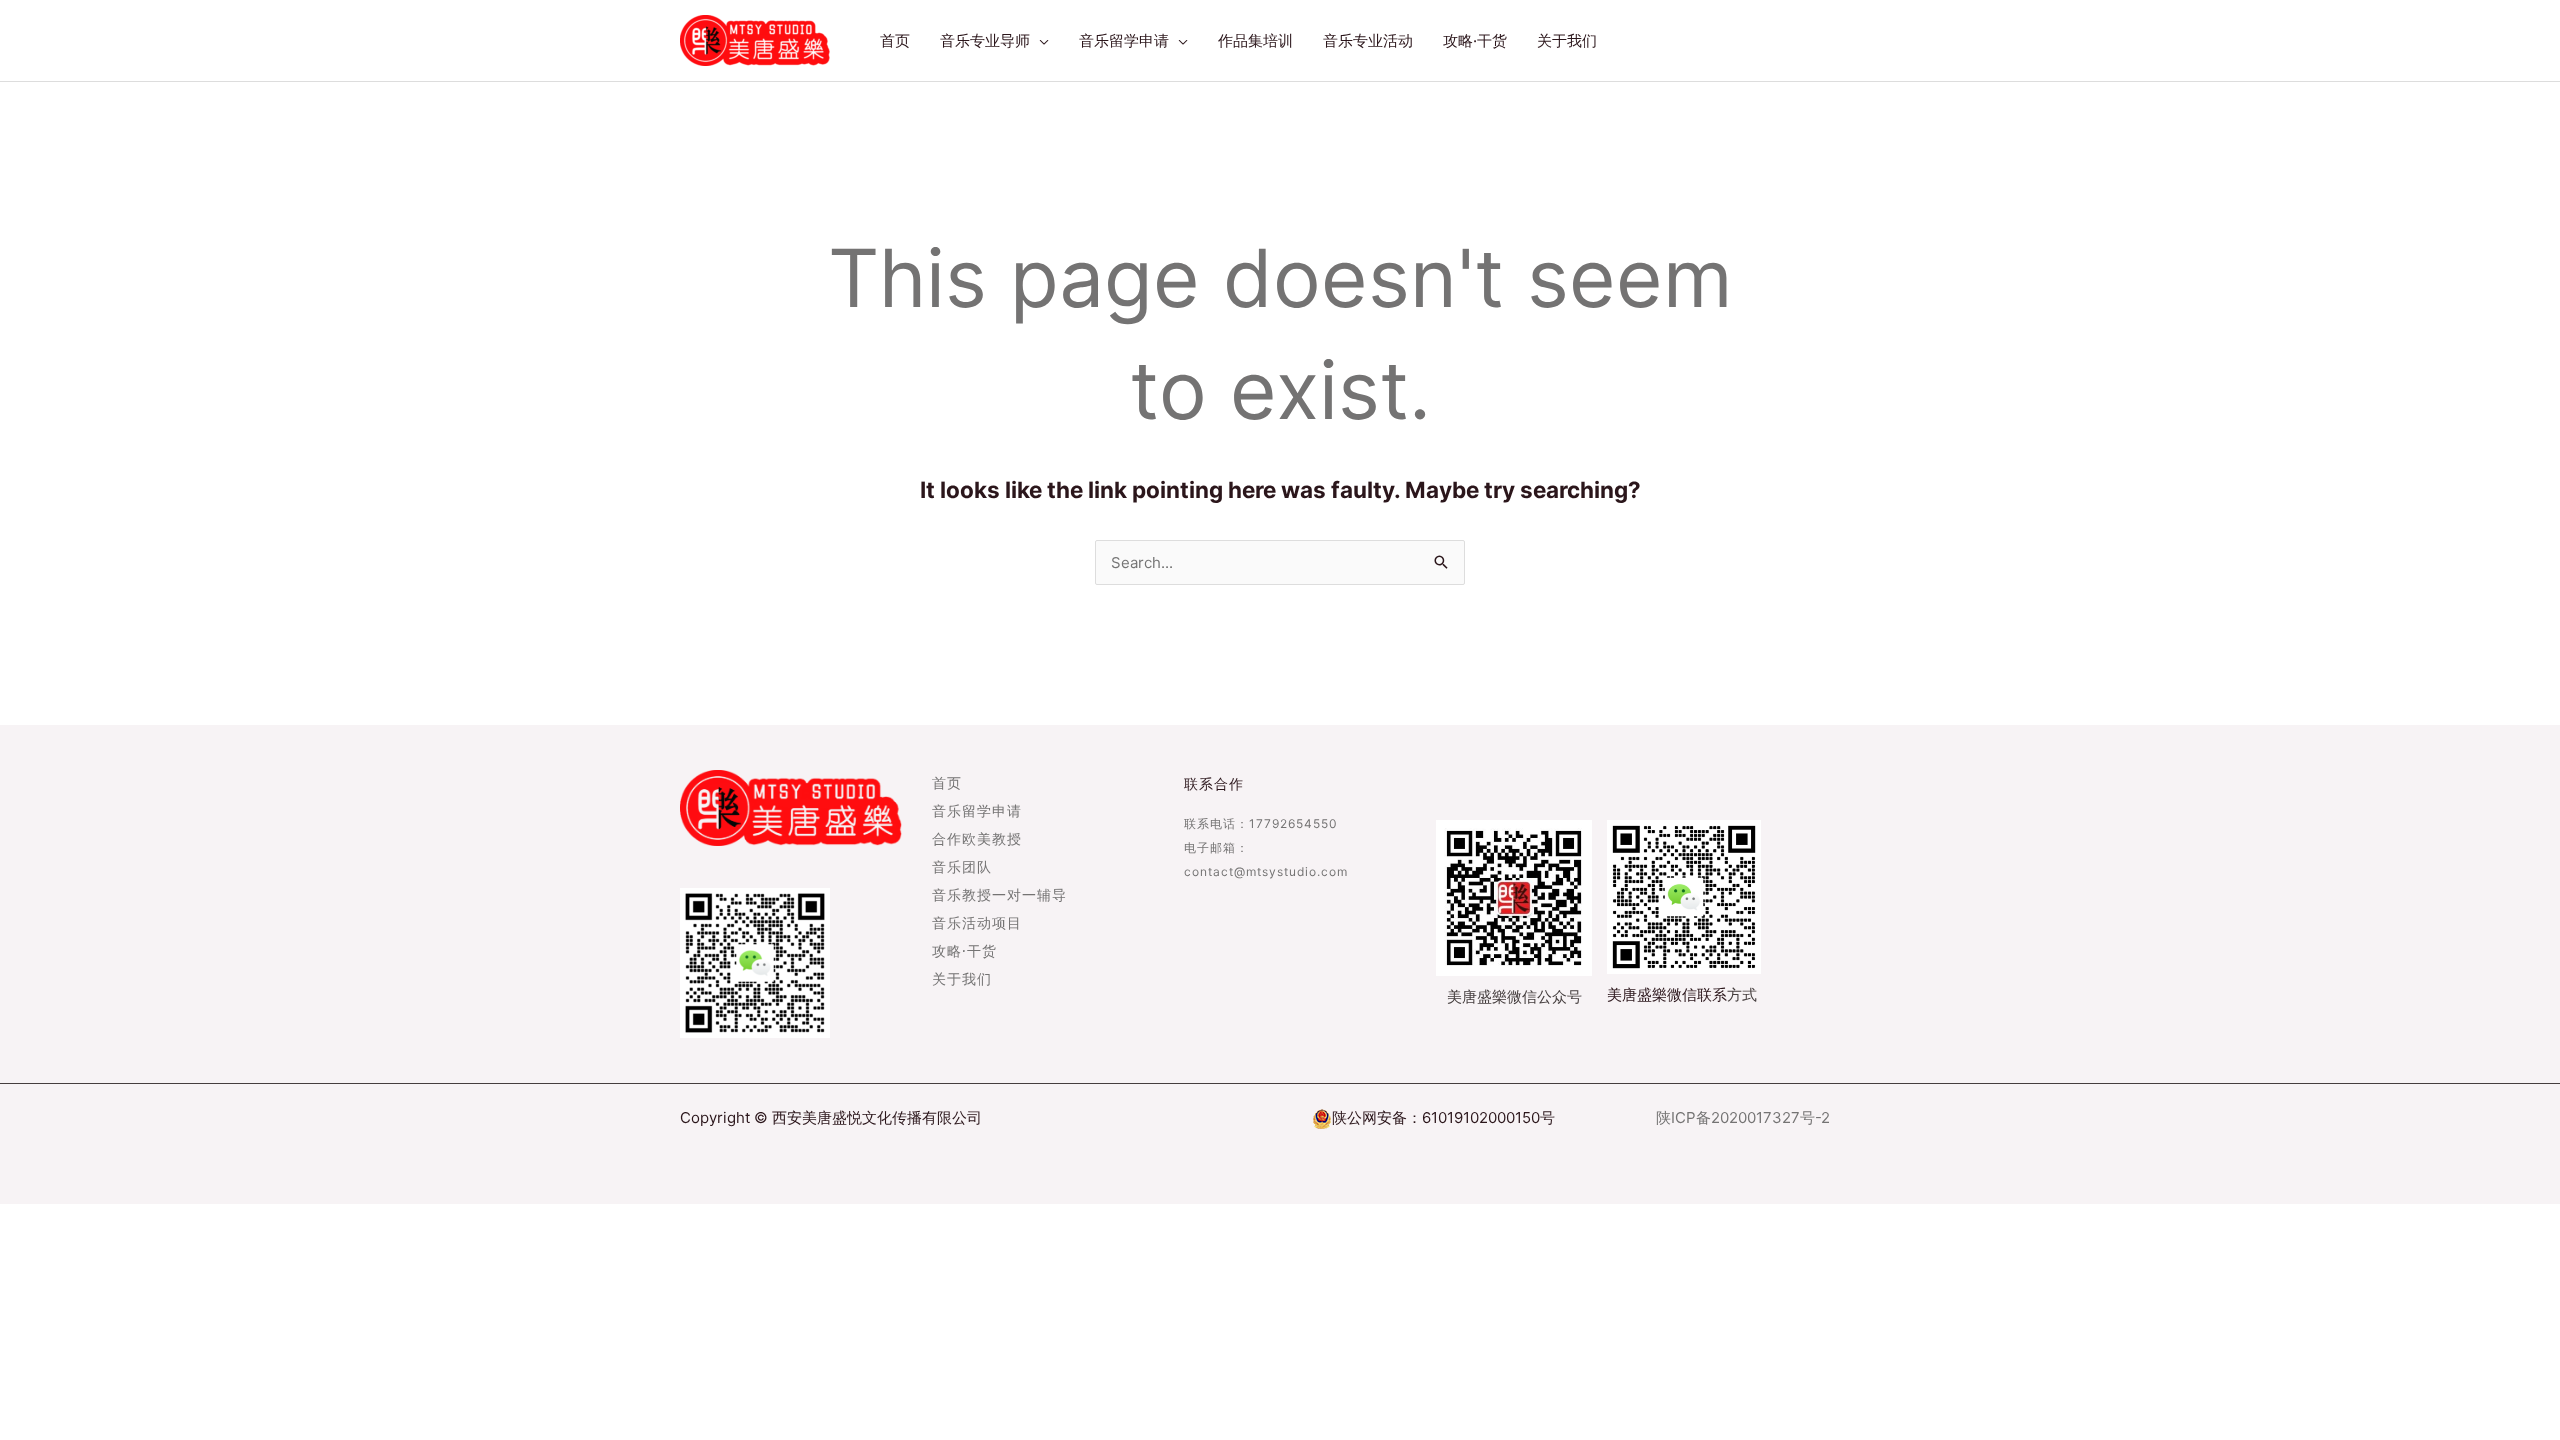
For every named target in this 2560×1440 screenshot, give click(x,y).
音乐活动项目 (977, 924)
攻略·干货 (964, 952)
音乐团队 (962, 868)
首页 (947, 784)
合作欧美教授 (977, 840)
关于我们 (962, 980)
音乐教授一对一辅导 (999, 896)
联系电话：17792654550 (1261, 823)
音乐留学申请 (977, 812)
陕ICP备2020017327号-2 (1743, 1117)
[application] (1039, 41)
